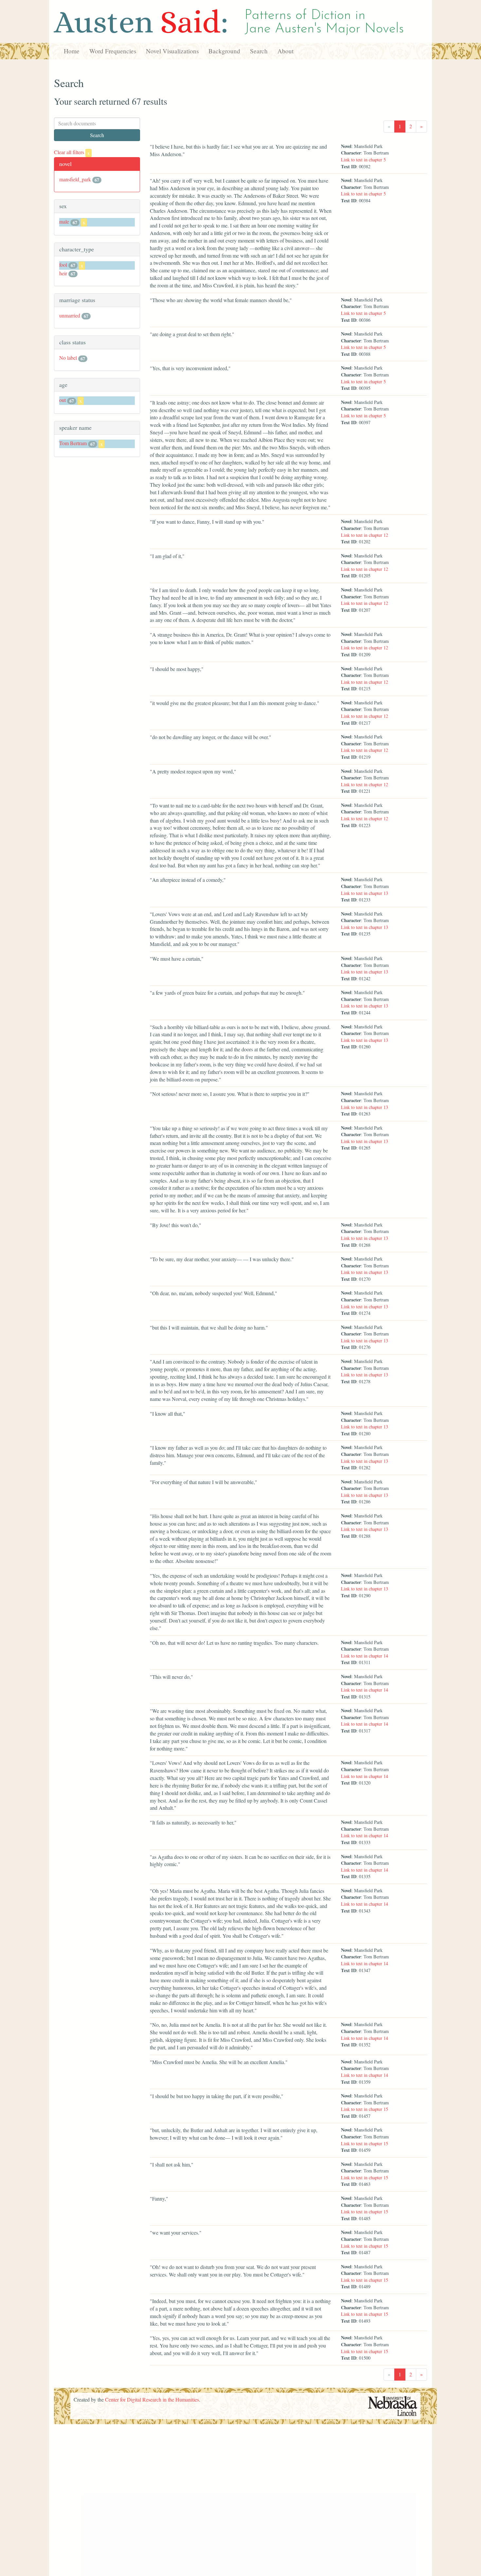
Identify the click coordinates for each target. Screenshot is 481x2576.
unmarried (70, 315)
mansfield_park (75, 179)
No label (68, 358)
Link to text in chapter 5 (363, 160)
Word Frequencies (113, 51)
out (62, 400)
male (64, 221)
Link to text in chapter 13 (365, 893)
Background (224, 51)
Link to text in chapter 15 (365, 2109)
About (285, 51)
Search (259, 51)
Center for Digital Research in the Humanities (152, 2399)
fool (63, 265)
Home (72, 51)
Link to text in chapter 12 (365, 535)
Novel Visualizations (172, 51)
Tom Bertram (73, 443)
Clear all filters (72, 152)
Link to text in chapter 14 (365, 1656)
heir (63, 273)
